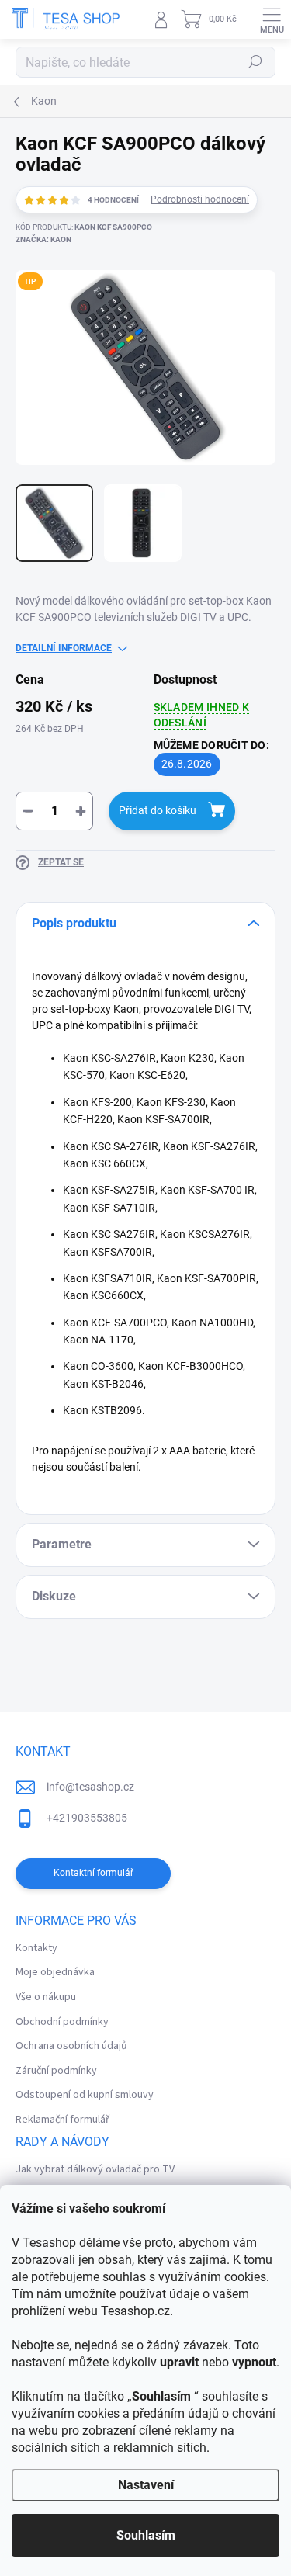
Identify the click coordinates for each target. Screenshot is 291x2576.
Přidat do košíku (158, 810)
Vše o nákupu (46, 1997)
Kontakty (36, 1948)
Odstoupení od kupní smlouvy (85, 2095)
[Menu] (272, 19)
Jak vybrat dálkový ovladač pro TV (95, 2169)
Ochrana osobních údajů (71, 2046)
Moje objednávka (55, 1972)
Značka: (43, 239)
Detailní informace (64, 648)
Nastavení (146, 2485)
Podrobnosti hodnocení (200, 199)
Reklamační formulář (62, 2120)
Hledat (255, 62)
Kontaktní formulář (94, 1873)
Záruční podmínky (56, 2071)
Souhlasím (146, 2535)
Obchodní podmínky (62, 2022)
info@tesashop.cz (90, 1787)
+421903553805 (87, 1818)
